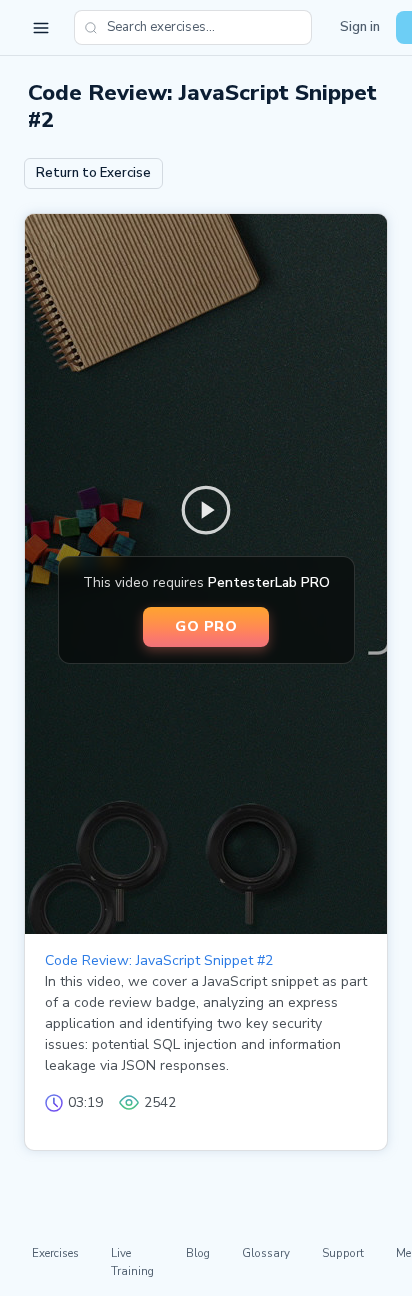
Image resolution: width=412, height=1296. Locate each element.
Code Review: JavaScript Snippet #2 (159, 960)
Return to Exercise (93, 173)
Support (343, 1253)
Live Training (132, 1261)
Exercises (55, 1253)
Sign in (360, 27)
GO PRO (206, 626)
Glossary (266, 1253)
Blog (198, 1253)
